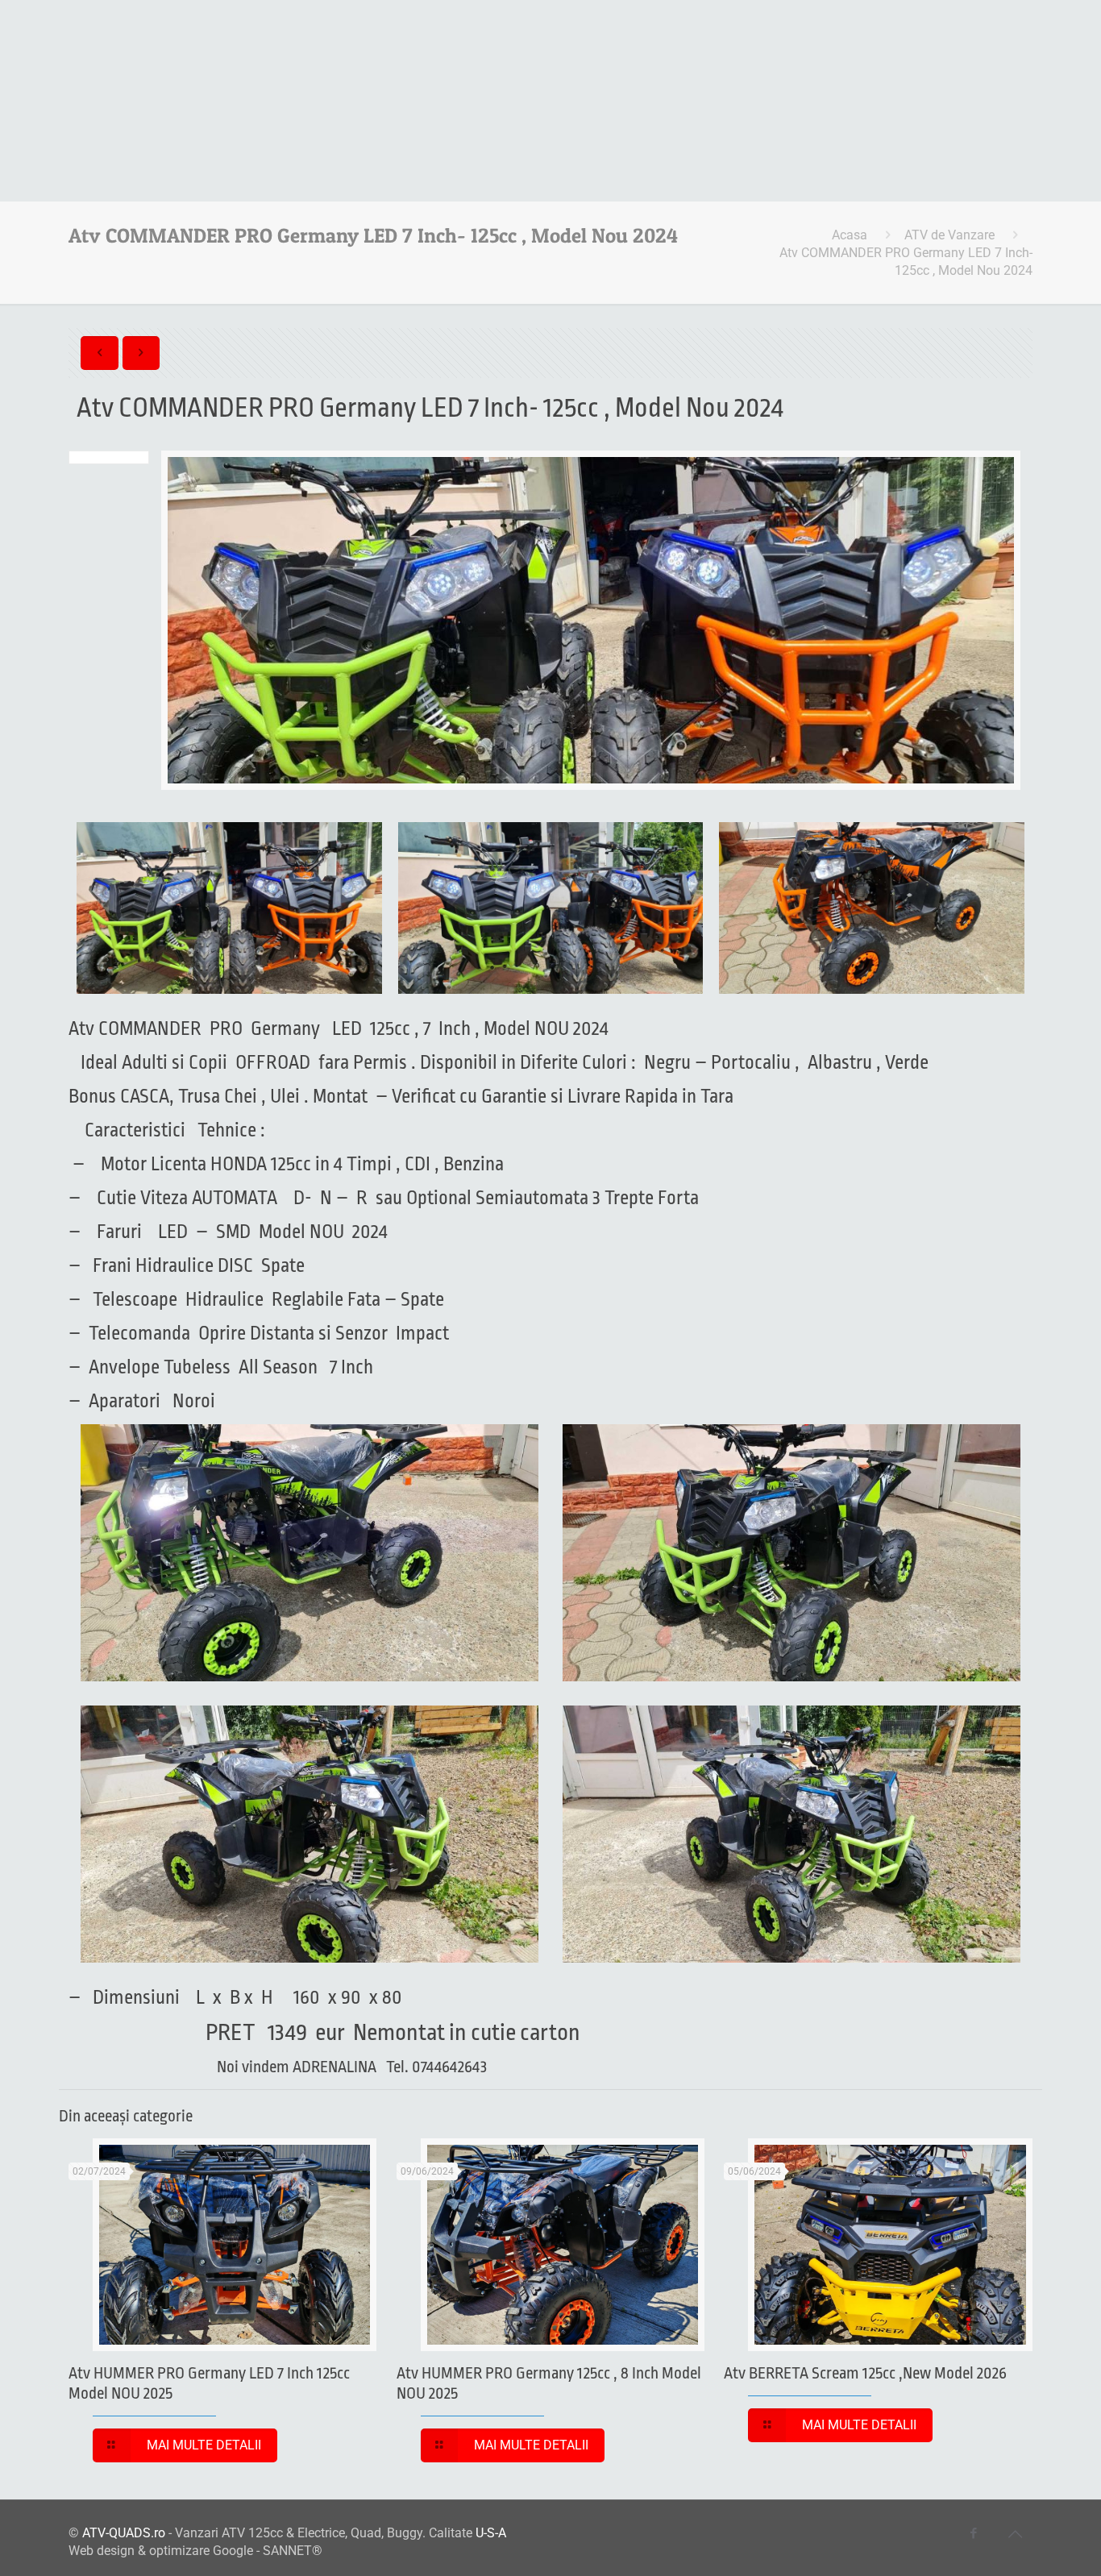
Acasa (850, 235)
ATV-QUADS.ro (124, 2533)
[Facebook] (974, 2533)
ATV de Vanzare (949, 235)
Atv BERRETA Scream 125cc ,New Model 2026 (865, 2373)
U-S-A (491, 2533)
